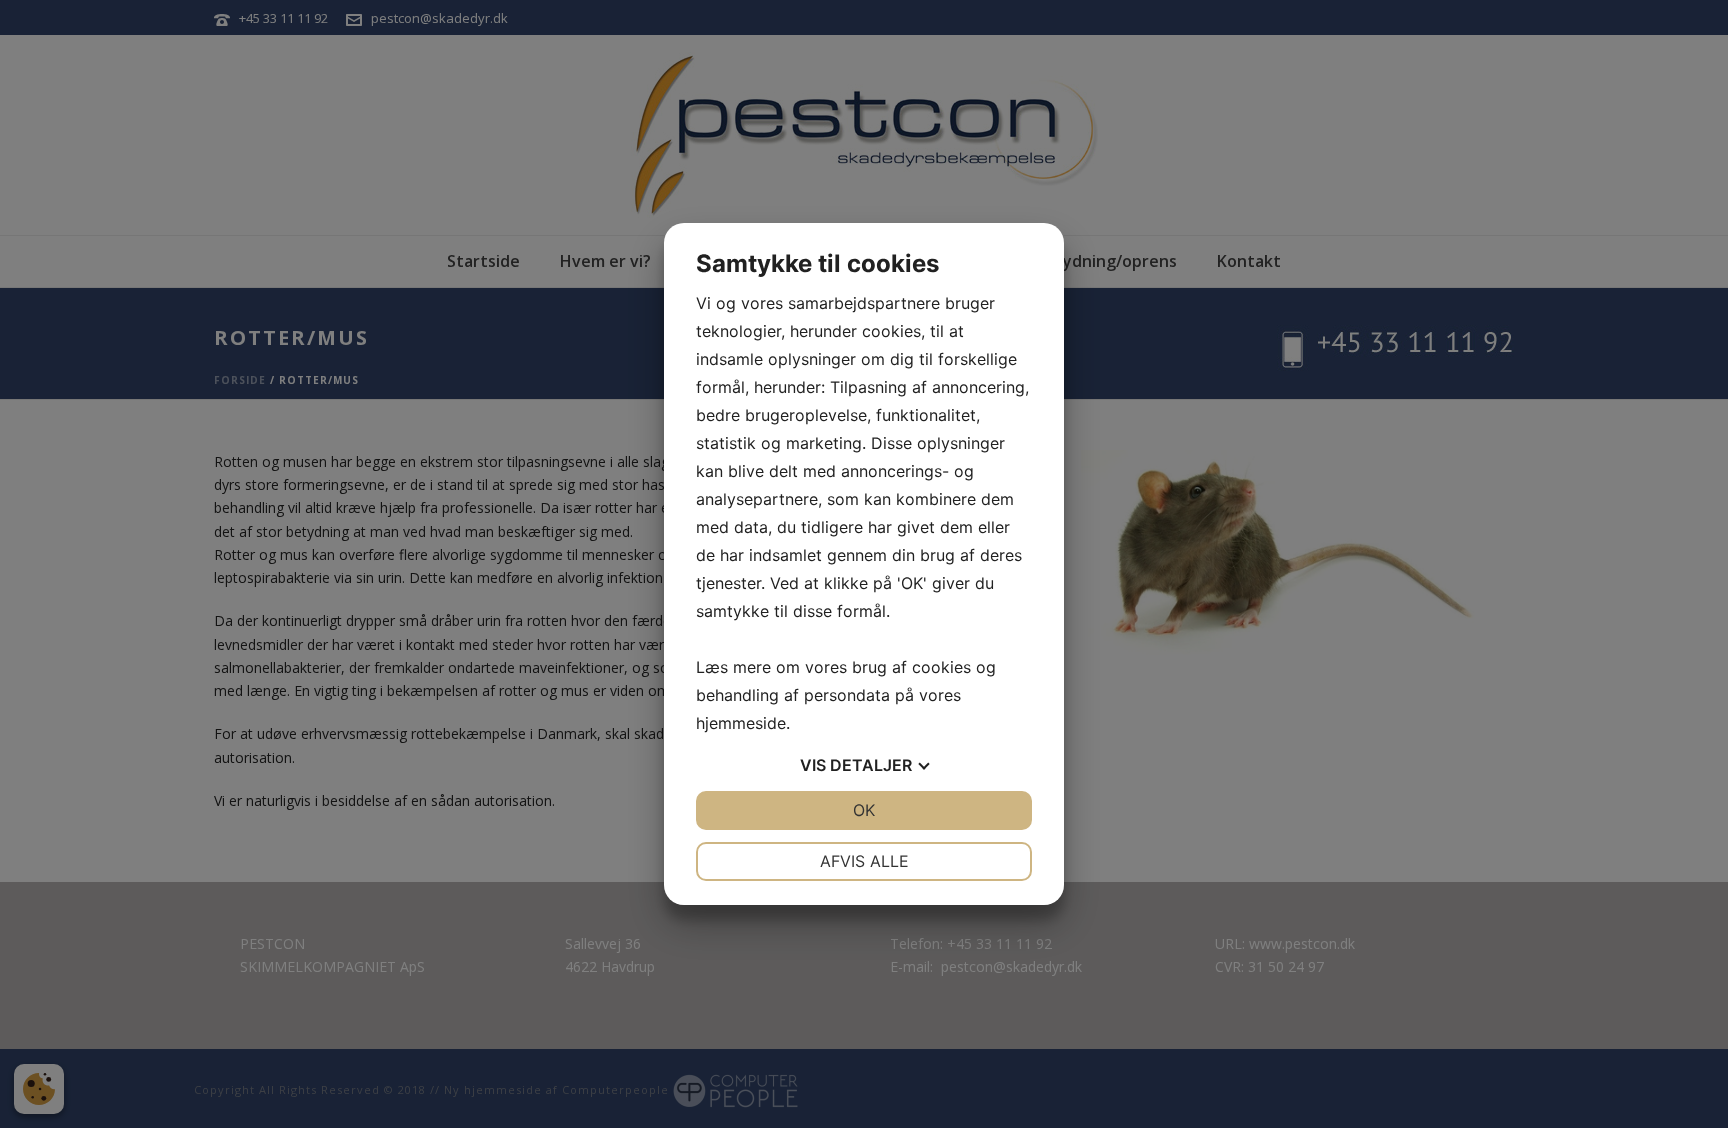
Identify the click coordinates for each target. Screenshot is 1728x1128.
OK (864, 810)
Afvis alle (864, 861)
